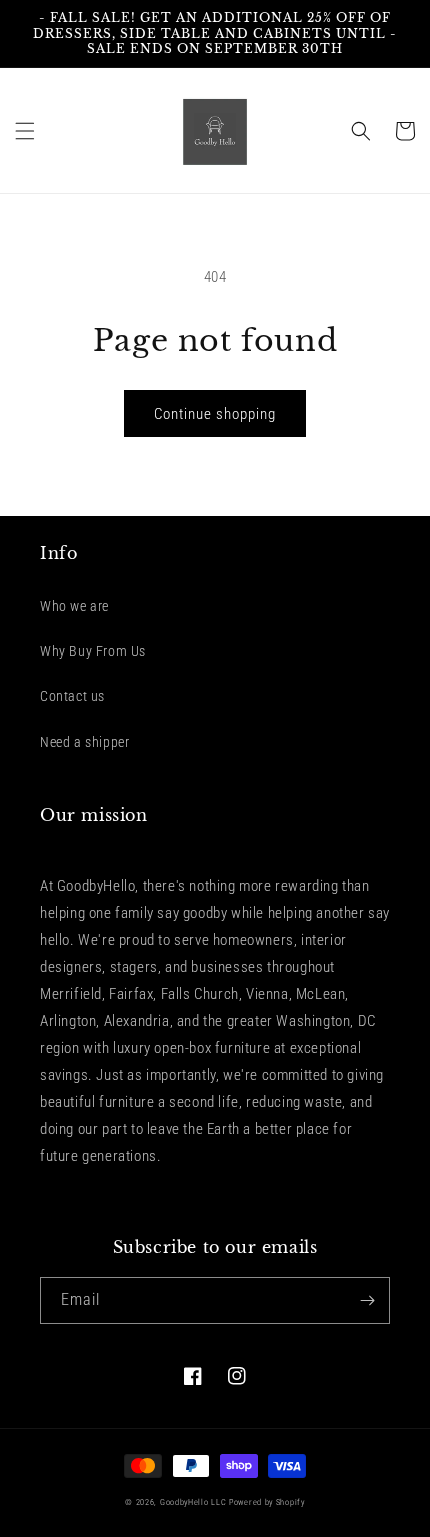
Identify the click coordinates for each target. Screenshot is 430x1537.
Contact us (72, 696)
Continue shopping (215, 414)
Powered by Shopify (267, 1502)
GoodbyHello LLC (193, 1502)
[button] (25, 131)
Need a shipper (84, 742)
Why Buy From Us (93, 651)
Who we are (74, 606)
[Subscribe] (367, 1300)
